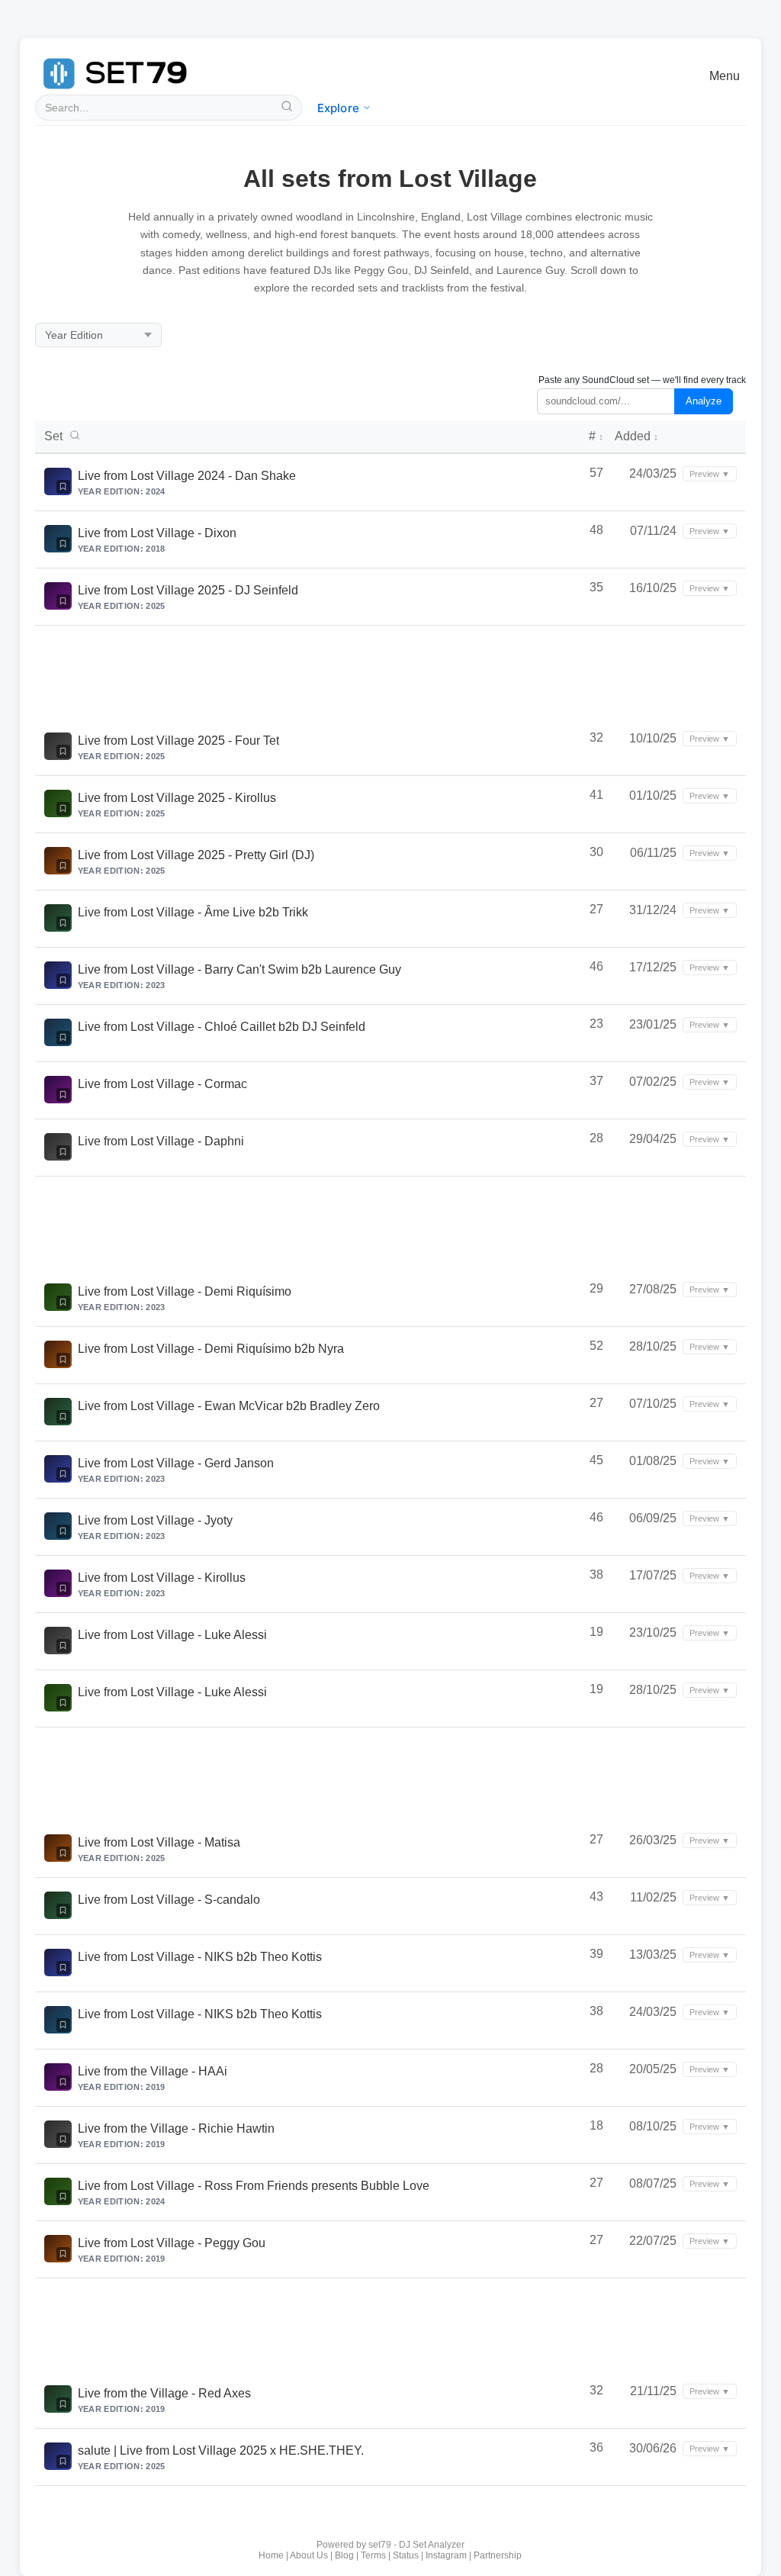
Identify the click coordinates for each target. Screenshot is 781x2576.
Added (636, 436)
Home (271, 2555)
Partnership (498, 2555)
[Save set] (63, 487)
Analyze (704, 401)
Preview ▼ (710, 474)
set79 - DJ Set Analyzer (416, 2545)
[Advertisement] (390, 672)
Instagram (446, 2555)
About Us (309, 2555)
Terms (373, 2555)
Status (406, 2555)
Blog (344, 2555)
